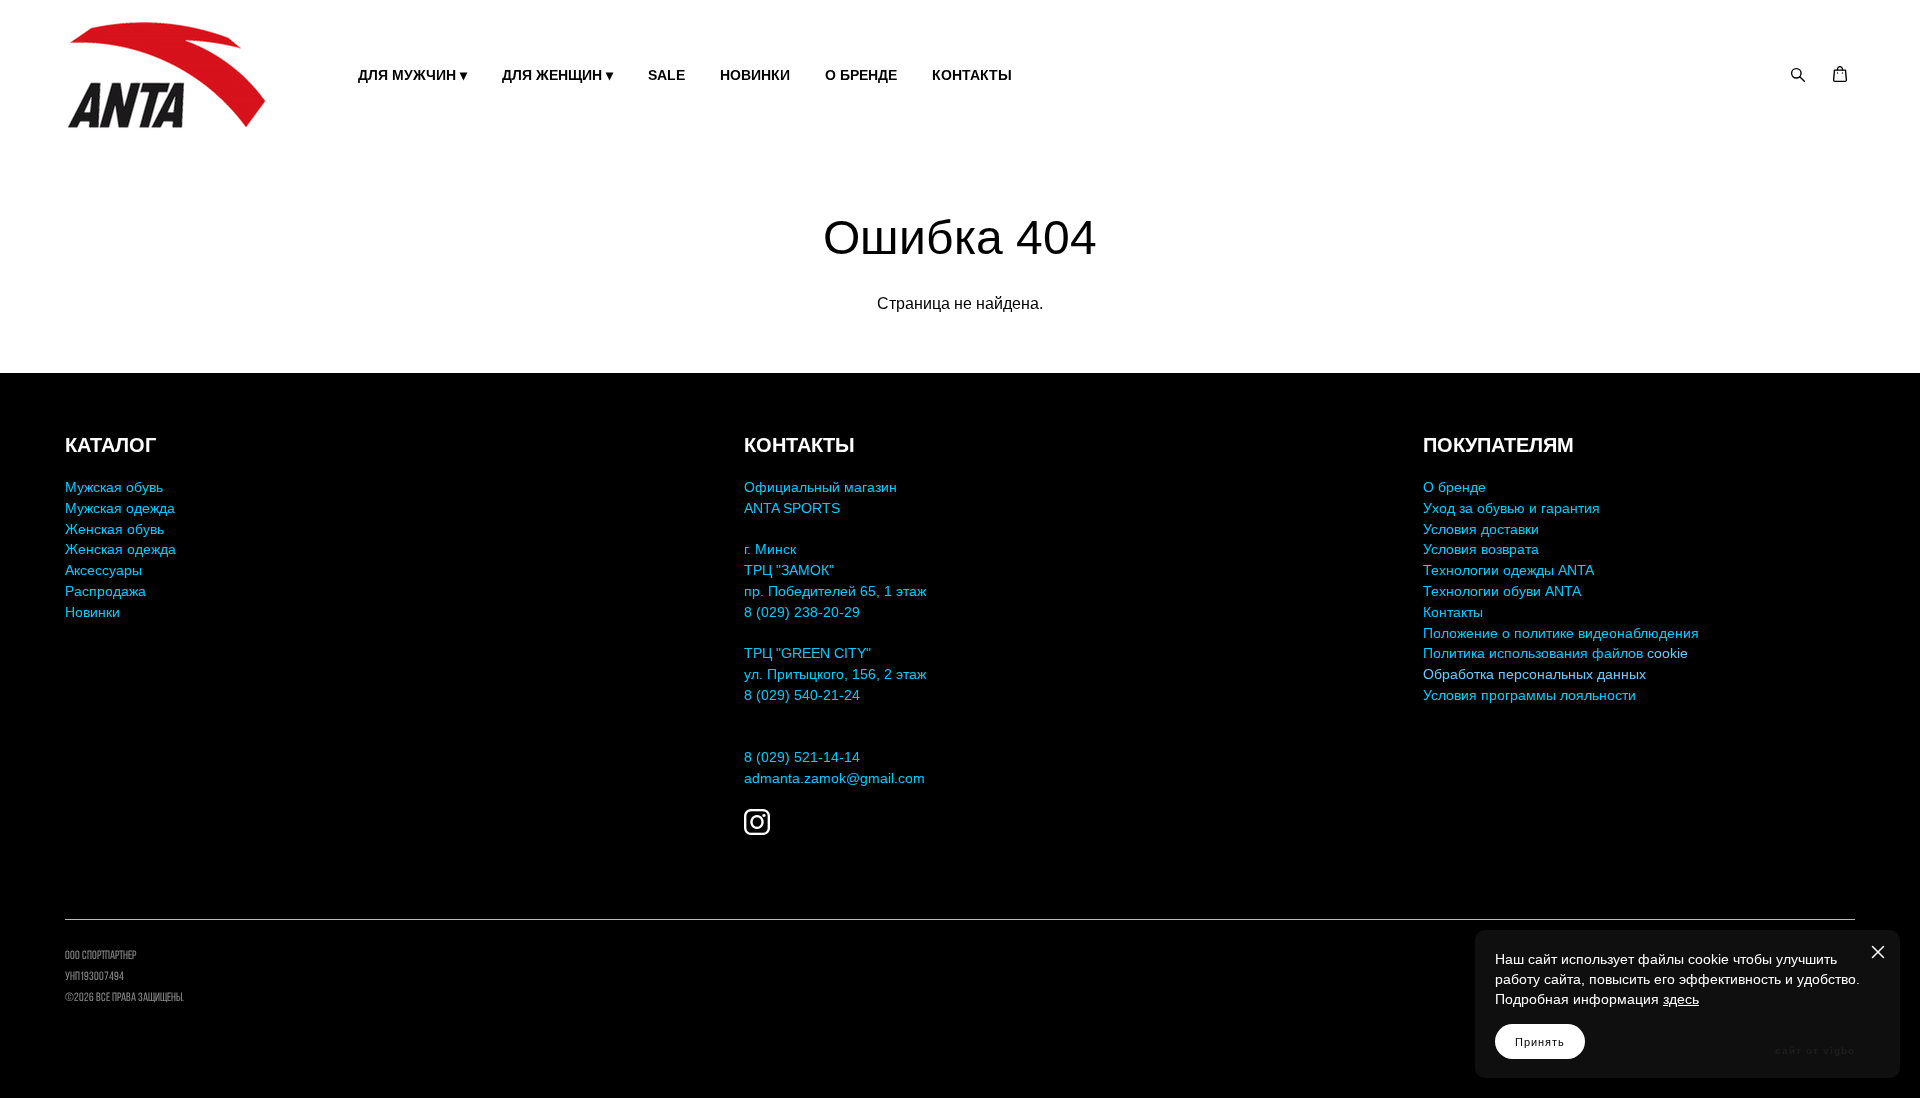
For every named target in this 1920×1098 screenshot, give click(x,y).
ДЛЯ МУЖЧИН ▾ (412, 75)
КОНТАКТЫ (972, 75)
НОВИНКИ (755, 75)
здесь (1681, 999)
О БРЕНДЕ (861, 75)
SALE (666, 75)
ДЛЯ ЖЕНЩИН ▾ (557, 75)
